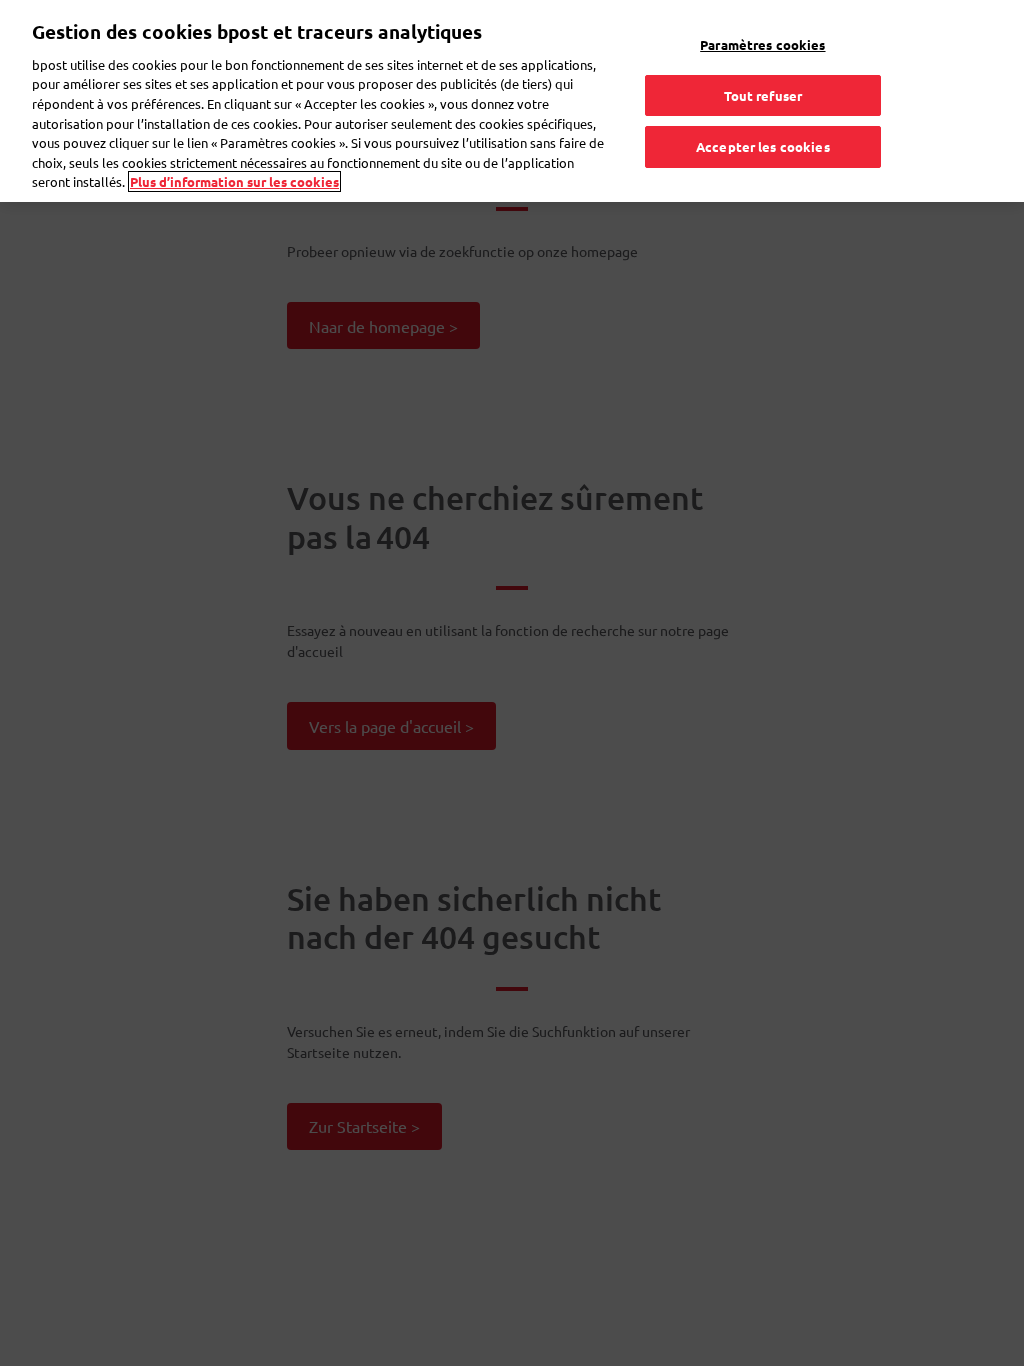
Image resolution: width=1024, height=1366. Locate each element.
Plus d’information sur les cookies (234, 181)
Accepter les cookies (763, 146)
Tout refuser (763, 95)
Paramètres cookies (762, 44)
